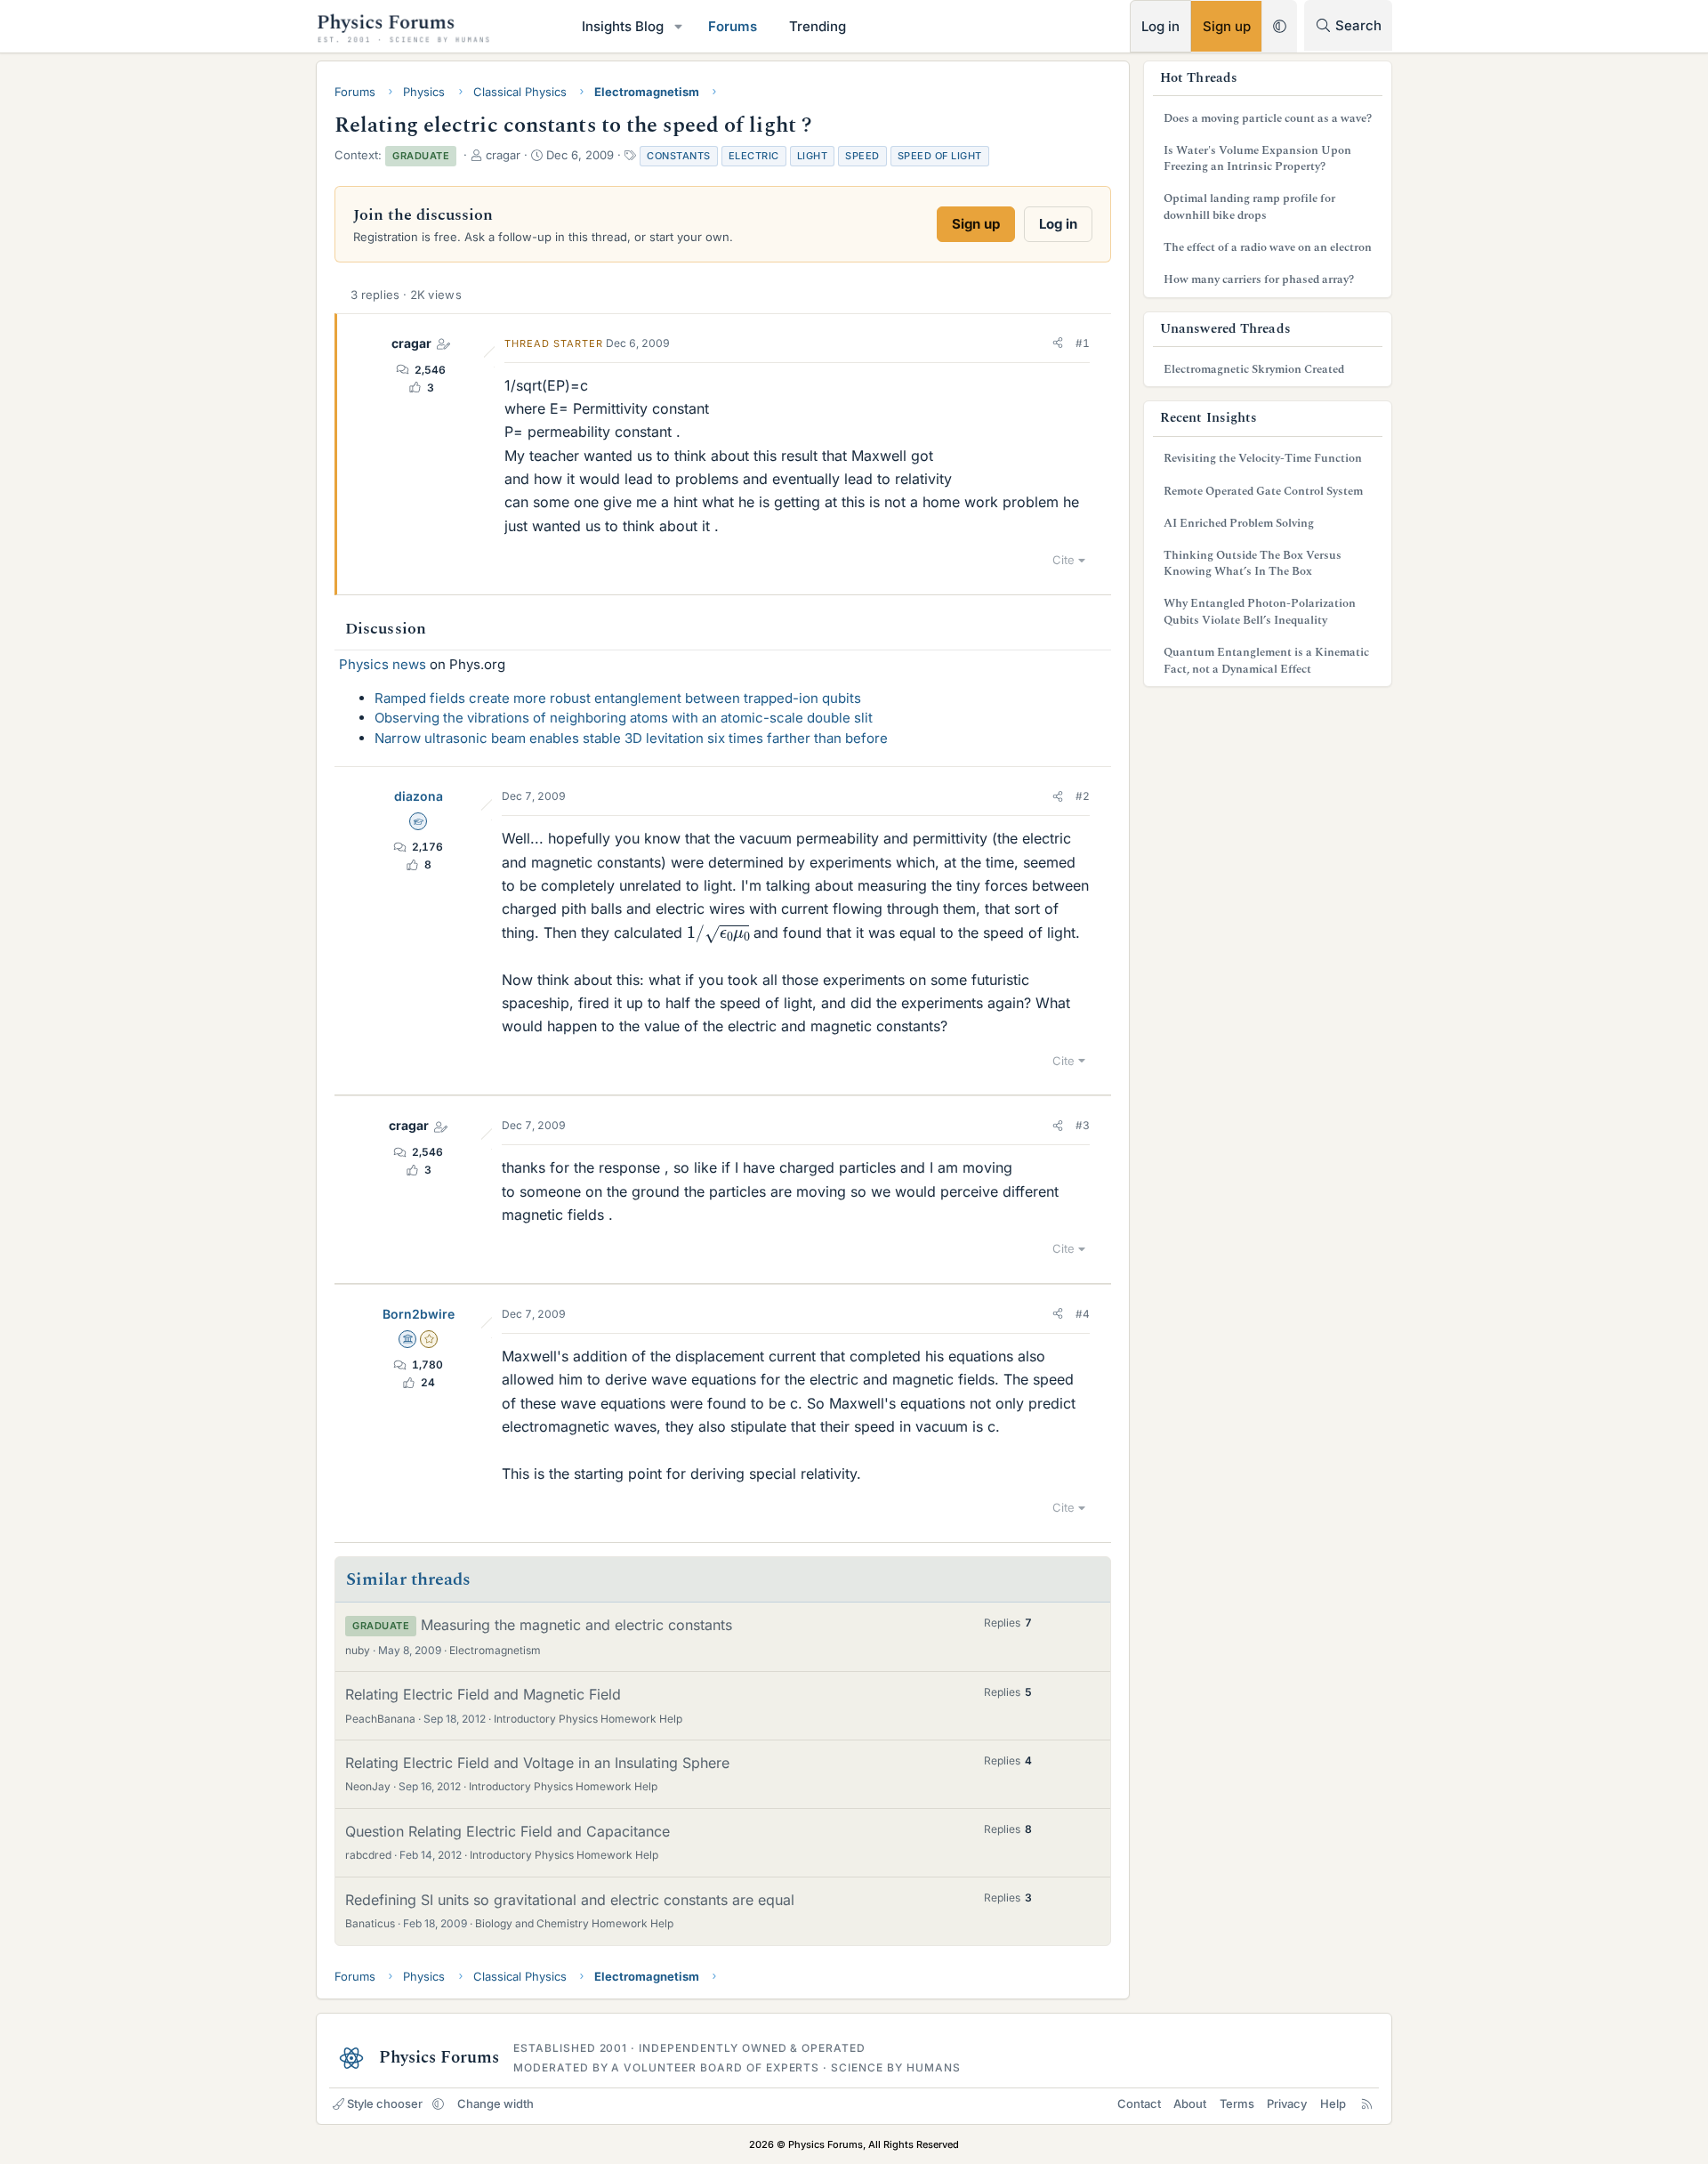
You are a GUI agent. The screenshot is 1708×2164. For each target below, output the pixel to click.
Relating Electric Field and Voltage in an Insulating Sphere (537, 1763)
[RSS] (1367, 2103)
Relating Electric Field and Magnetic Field (483, 1694)
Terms (1237, 2103)
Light (813, 156)
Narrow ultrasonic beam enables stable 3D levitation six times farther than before (631, 738)
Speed (862, 156)
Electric (754, 156)
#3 (1083, 1125)
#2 (1083, 796)
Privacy (1287, 2103)
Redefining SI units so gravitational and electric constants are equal (570, 1900)
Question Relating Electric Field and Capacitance (508, 1831)
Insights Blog (623, 26)
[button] (679, 26)
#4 (1083, 1314)
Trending (818, 26)
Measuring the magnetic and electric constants (576, 1625)
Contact (1139, 2103)
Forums (733, 26)
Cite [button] (1063, 560)
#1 (1083, 343)
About (1190, 2103)
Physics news (383, 664)
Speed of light (940, 156)
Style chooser (385, 2103)
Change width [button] (495, 2103)
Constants (679, 156)
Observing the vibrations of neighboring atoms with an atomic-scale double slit (624, 718)
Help (1333, 2103)
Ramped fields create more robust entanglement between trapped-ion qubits (618, 698)
